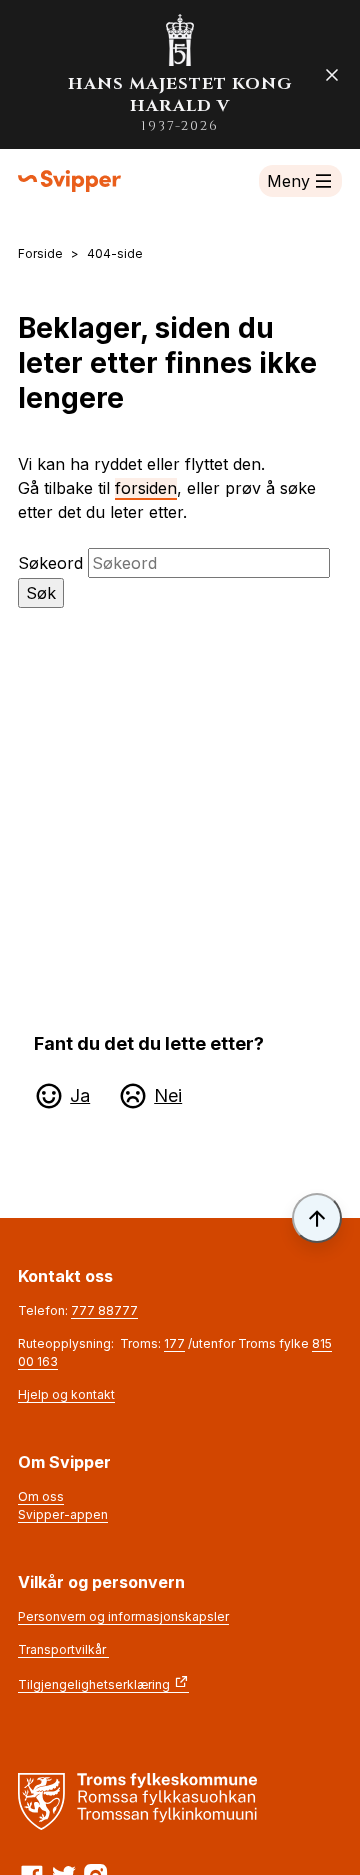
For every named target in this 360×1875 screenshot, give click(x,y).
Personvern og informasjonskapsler (123, 1616)
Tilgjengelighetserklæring (94, 1684)
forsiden (146, 488)
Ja (80, 1095)
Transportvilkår (63, 1649)
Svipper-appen (63, 1514)
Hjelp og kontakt (66, 1394)
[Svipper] (69, 181)
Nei (168, 1095)
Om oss (41, 1496)
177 (174, 1343)
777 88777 (104, 1310)
